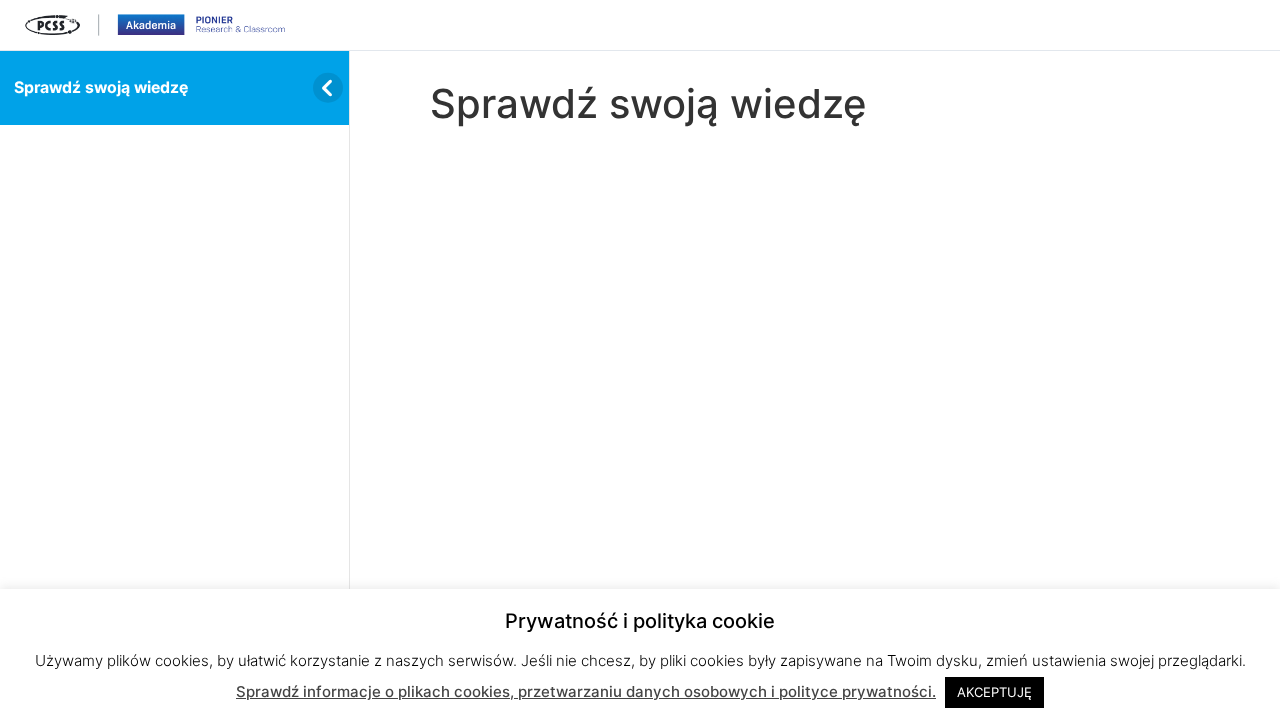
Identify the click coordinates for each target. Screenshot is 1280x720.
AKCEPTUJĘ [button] (994, 692)
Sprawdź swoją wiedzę (101, 87)
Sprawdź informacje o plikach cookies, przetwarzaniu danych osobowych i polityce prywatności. (586, 691)
